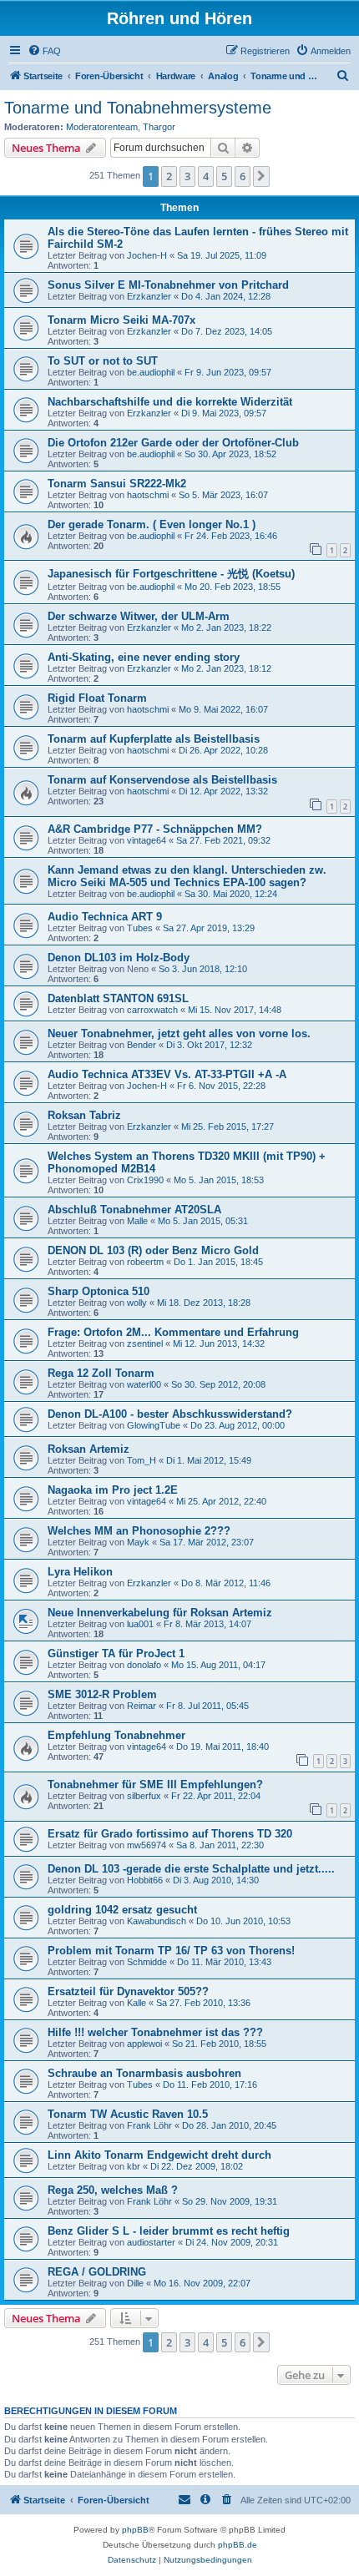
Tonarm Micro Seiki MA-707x (121, 320)
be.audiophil (151, 372)
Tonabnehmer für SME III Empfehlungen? (155, 1785)
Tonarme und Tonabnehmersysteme (138, 108)
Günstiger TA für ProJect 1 (116, 1653)
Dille (135, 2283)
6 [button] (243, 176)
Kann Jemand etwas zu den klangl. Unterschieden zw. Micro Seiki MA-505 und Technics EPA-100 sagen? (187, 876)
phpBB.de (238, 2545)
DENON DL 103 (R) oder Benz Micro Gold (153, 1250)
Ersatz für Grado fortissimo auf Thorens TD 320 (170, 1834)
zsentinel (145, 1343)
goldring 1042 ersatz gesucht (122, 1910)
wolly (137, 1303)
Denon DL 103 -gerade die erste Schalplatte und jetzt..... (191, 1869)
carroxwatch (152, 1010)
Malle (137, 1221)
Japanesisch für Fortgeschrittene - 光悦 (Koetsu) (171, 574)
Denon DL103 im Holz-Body (119, 958)
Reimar (142, 1706)
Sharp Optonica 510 (99, 1291)
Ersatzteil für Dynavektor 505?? (128, 1991)
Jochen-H (147, 255)
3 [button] (187, 176)
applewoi (144, 2044)
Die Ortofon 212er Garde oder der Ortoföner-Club (173, 443)
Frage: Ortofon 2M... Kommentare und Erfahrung (173, 1332)
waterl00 (144, 1384)
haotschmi (148, 495)
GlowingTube (154, 1425)
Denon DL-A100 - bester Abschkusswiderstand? (170, 1414)
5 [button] (224, 176)
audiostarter (151, 2242)
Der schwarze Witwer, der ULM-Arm (139, 616)
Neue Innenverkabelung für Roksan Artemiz (160, 1613)
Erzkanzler (149, 296)
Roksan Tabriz (84, 1115)
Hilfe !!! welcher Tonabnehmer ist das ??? (155, 2032)
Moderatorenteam (102, 127)
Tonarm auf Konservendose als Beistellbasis (162, 780)
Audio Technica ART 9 (105, 917)
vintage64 (147, 840)
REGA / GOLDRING (97, 2272)
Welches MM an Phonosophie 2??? (139, 1531)
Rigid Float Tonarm (97, 698)
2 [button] (169, 176)
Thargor (159, 127)
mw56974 (147, 1845)
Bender (142, 1045)
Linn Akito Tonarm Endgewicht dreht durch (159, 2155)
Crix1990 (145, 1180)
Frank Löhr (149, 2125)
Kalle (137, 2003)
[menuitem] (44, 51)
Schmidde (147, 1962)
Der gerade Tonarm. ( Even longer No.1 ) (152, 524)
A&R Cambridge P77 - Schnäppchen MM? (155, 829)
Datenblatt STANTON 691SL (118, 998)
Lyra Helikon (80, 1572)
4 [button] (206, 176)
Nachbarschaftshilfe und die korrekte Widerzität (170, 402)
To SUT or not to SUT (103, 361)
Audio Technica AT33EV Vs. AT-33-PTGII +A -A (167, 1074)
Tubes (140, 928)
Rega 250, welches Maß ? (113, 2190)
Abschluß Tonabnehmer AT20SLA (134, 1210)
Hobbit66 (145, 1880)
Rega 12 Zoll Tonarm (101, 1373)
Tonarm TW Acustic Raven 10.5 (128, 2114)
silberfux (144, 1796)
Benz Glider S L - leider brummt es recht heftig (169, 2231)
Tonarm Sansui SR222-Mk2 (117, 484)
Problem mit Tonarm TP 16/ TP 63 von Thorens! (171, 1951)
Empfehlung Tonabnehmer (116, 1735)
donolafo (144, 1665)
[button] (261, 176)
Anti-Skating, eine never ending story (144, 657)
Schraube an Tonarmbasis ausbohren (144, 2073)
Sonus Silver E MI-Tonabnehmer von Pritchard (168, 285)
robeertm (145, 1262)
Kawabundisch (157, 1921)
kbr (134, 2166)
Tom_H (142, 1460)
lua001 (140, 1624)
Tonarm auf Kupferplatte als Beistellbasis (154, 739)
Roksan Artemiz (88, 1449)
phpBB (135, 2530)
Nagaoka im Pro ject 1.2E (113, 1490)
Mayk (138, 1542)
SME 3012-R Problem (102, 1694)
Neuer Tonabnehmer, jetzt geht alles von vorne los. (179, 1033)
